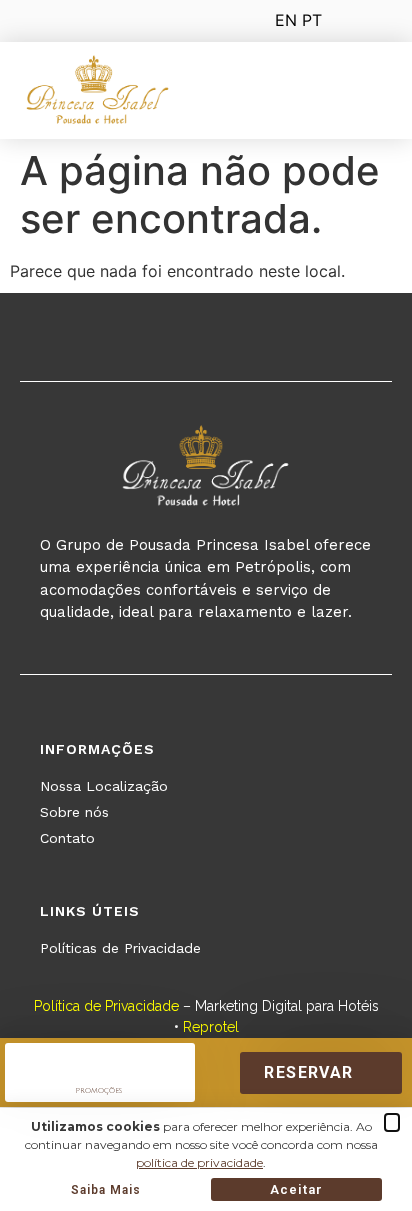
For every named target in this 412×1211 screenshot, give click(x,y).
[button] (369, 93)
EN (286, 20)
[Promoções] (99, 1059)
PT (312, 20)
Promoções (98, 1090)
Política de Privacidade (106, 1006)
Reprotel (211, 1027)
